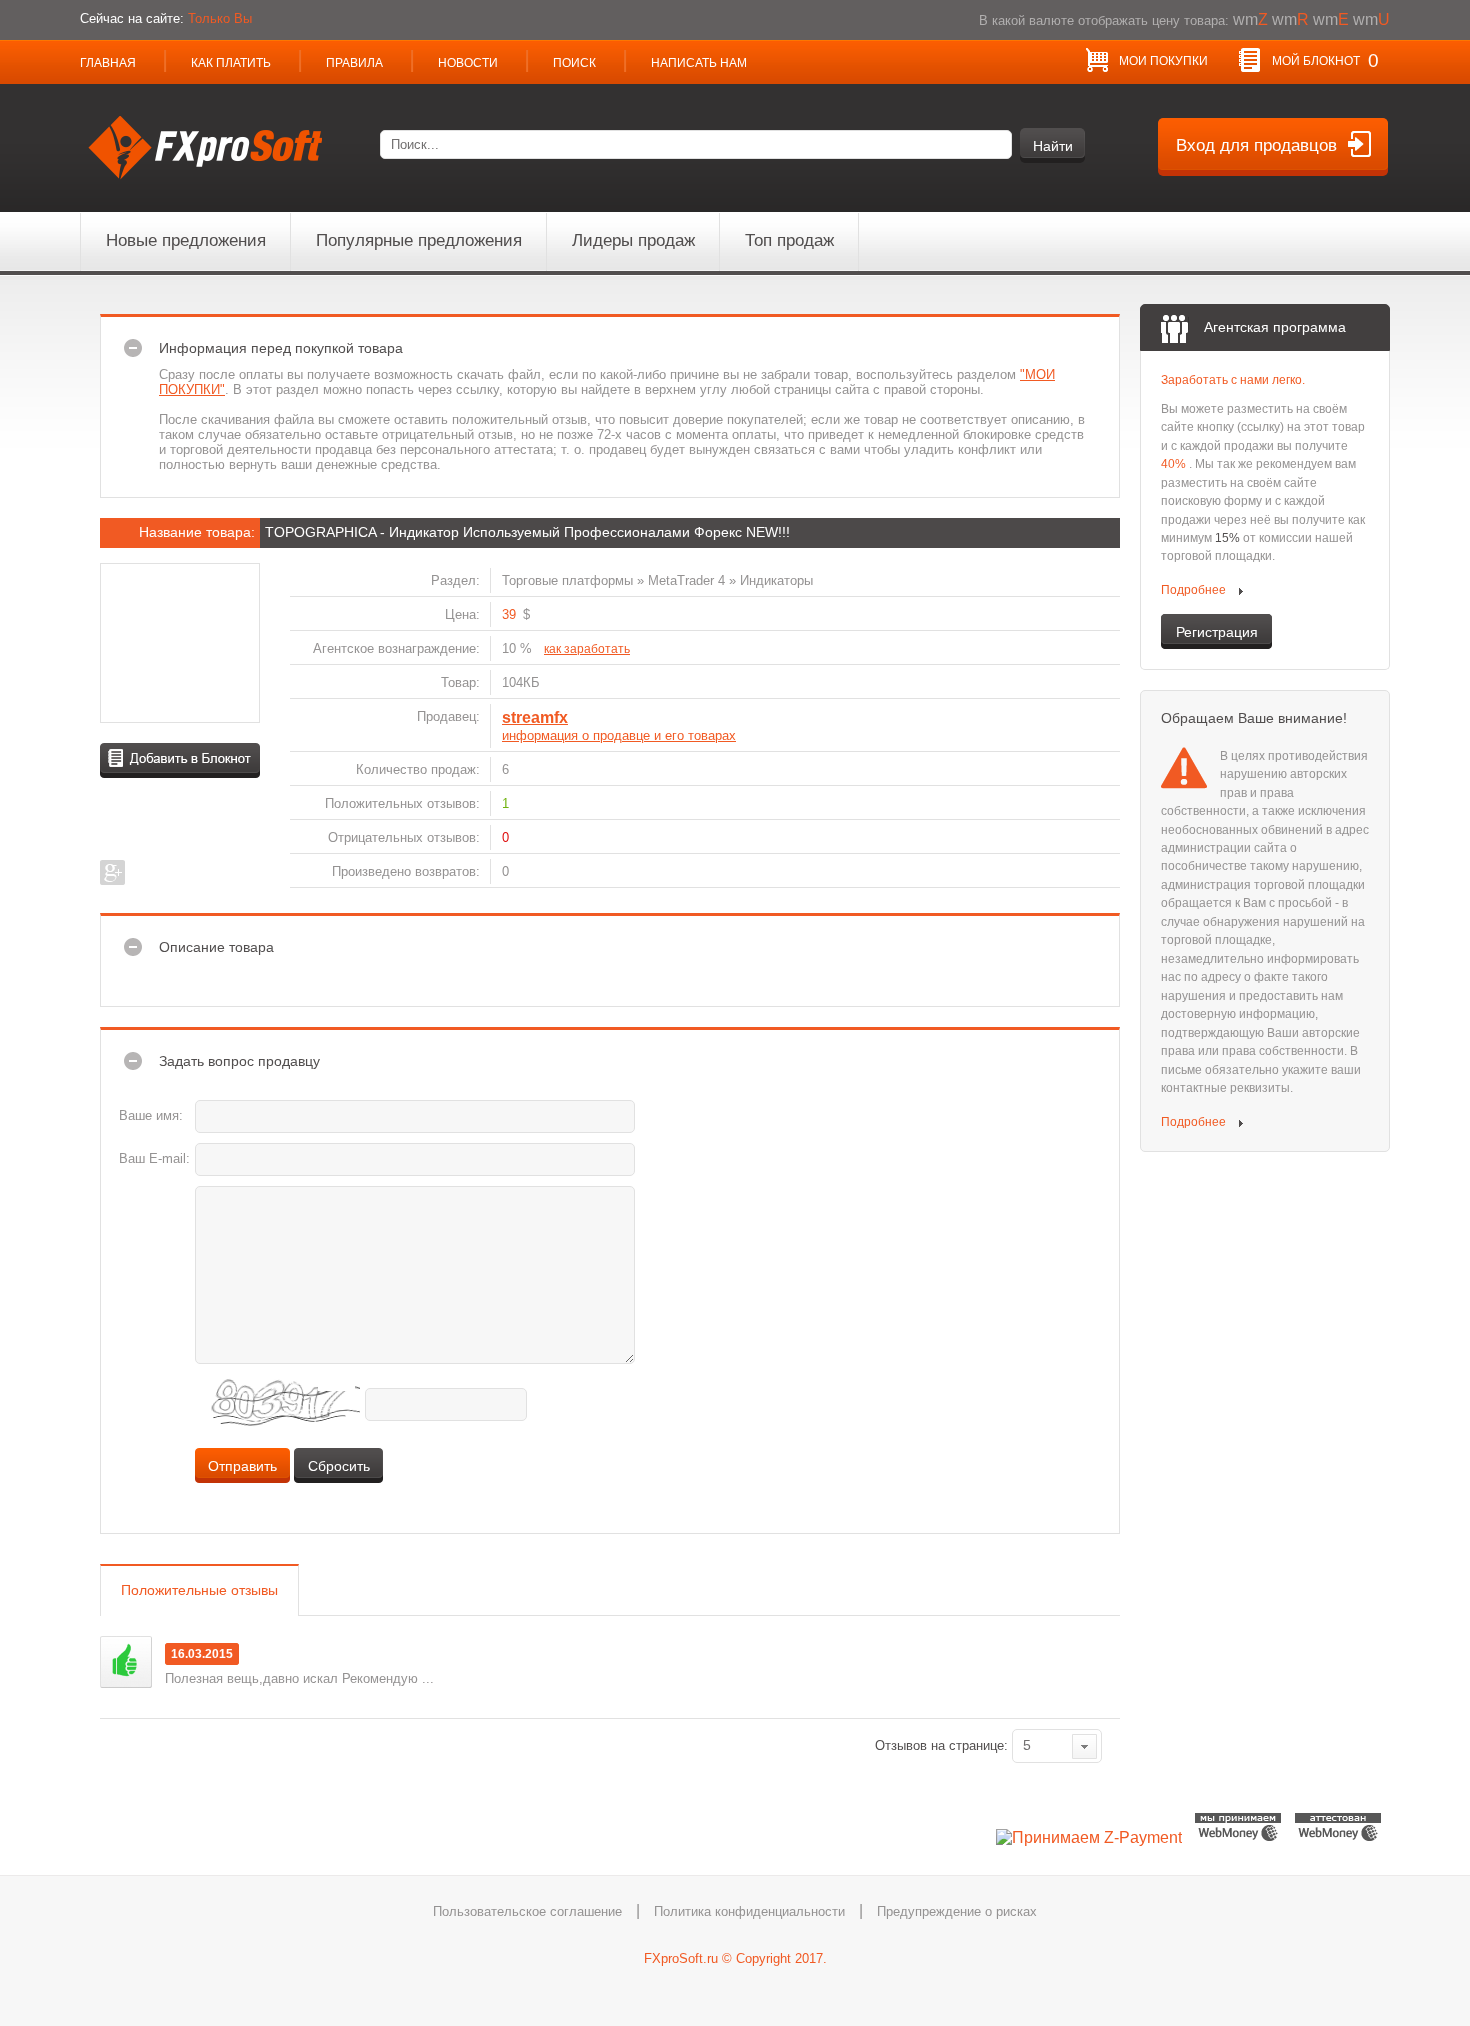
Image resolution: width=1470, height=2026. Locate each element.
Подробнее (1195, 590)
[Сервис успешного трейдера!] (207, 194)
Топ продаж (789, 240)
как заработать (587, 649)
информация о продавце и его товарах (619, 736)
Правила (354, 63)
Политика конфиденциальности (749, 1911)
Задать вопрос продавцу (239, 1061)
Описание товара (216, 947)
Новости (468, 63)
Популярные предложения (419, 240)
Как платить (231, 63)
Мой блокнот (1325, 60)
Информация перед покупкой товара (281, 348)
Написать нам (699, 63)
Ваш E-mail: (154, 1158)
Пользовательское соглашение (527, 1911)
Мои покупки (1163, 61)
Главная (108, 63)
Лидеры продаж (633, 240)
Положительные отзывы (199, 1590)
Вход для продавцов (1256, 145)
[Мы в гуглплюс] (112, 872)
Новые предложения (186, 240)
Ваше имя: (151, 1115)
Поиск (574, 63)
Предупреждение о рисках (957, 1911)
